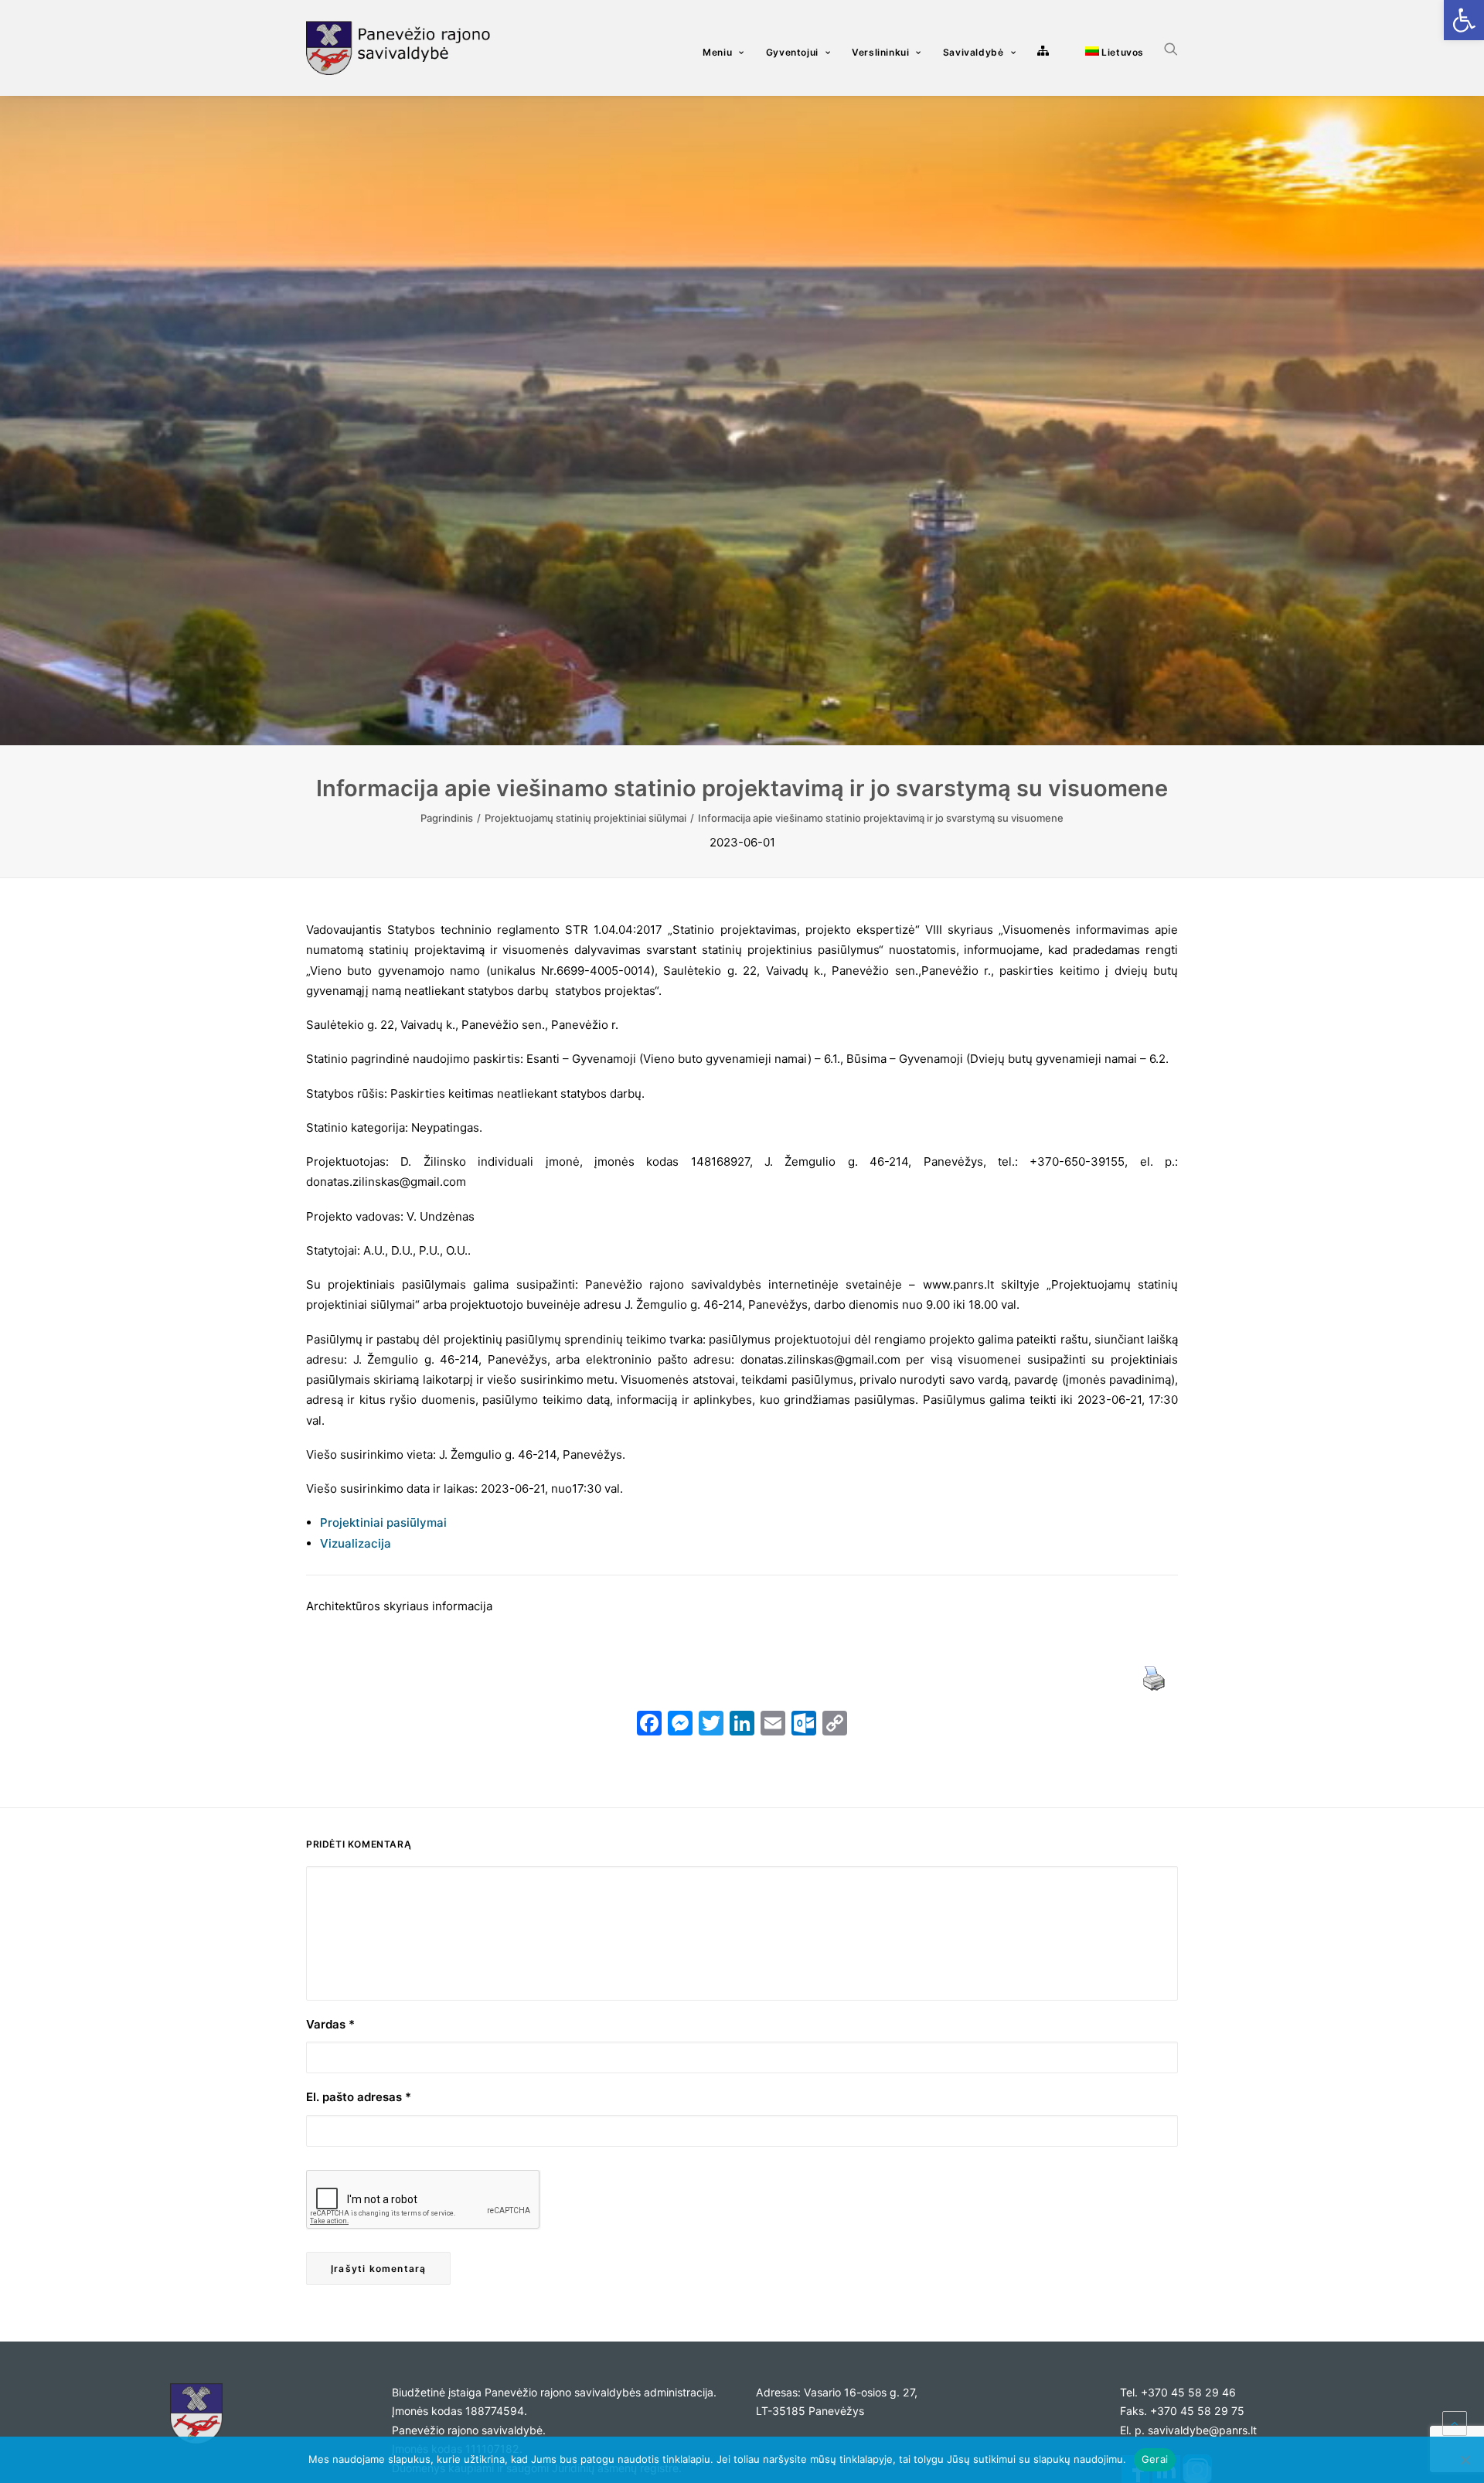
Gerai (1155, 2459)
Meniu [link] (717, 52)
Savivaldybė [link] (973, 52)
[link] (1464, 20)
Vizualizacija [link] (356, 1543)
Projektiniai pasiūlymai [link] (383, 1522)
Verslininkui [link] (880, 52)
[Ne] (1465, 2460)
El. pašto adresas (359, 2097)
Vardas (330, 2024)
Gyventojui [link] (792, 52)
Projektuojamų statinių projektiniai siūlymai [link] (585, 818)
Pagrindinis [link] (447, 818)
